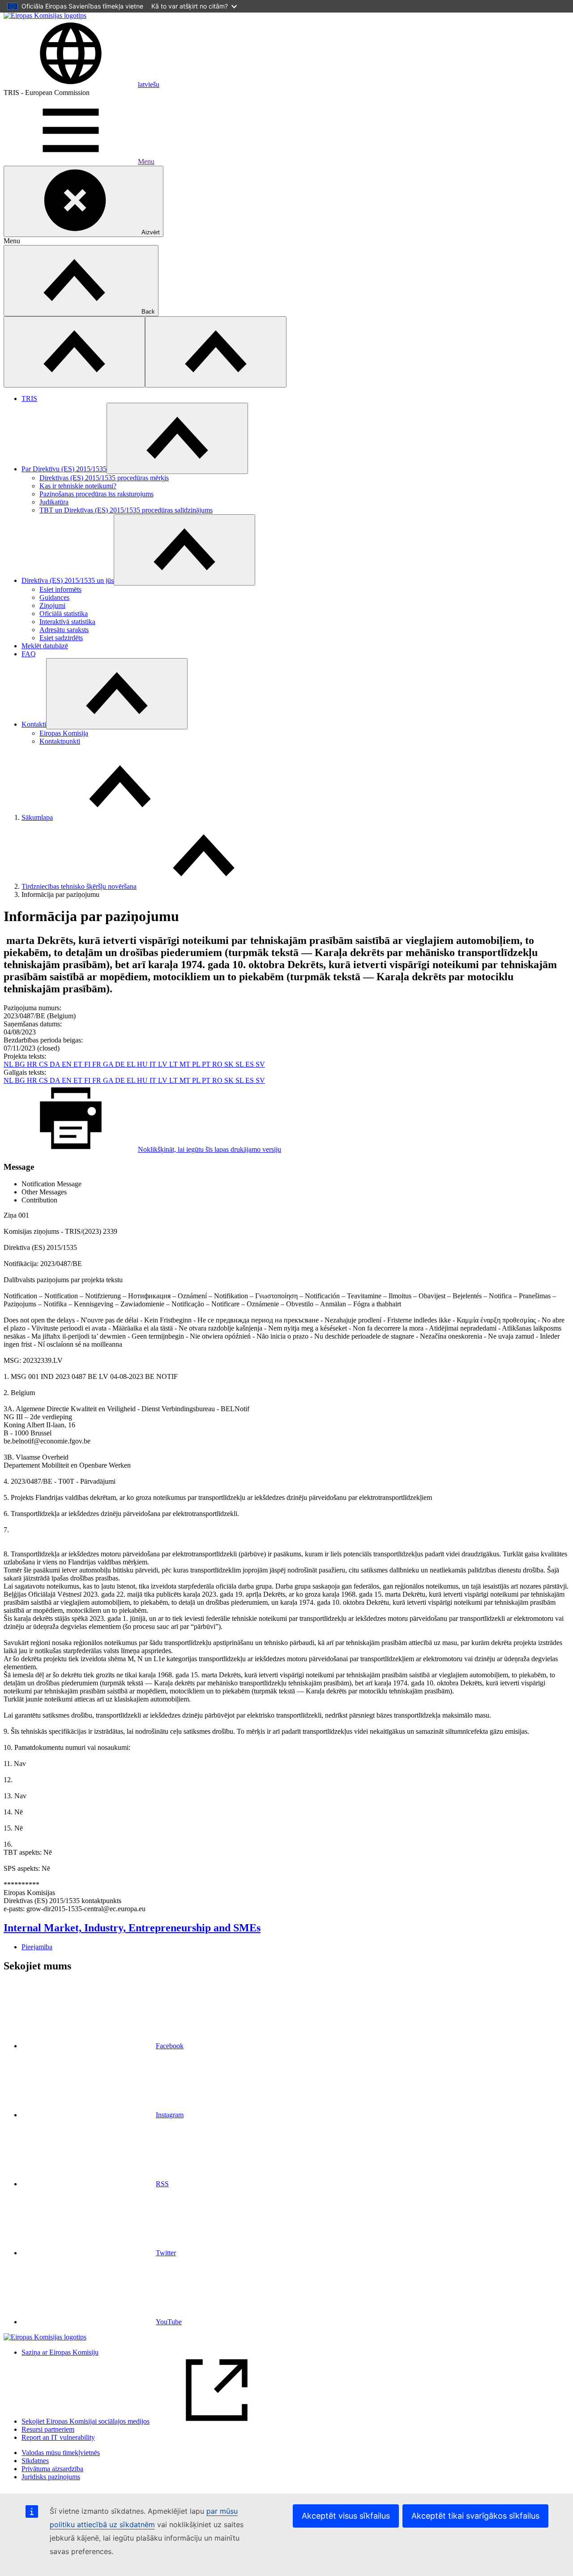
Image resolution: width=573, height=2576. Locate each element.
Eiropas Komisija (64, 733)
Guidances (54, 597)
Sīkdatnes (35, 2461)
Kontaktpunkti (60, 741)
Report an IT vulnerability (58, 2437)
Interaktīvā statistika (67, 622)
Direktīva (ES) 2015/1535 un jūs (68, 580)
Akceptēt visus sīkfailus (346, 2516)
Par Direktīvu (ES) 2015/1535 (64, 469)
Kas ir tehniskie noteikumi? (78, 486)
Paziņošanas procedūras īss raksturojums (96, 494)
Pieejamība (37, 1947)
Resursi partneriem (48, 2429)
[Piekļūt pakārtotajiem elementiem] (177, 438)
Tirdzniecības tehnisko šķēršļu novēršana (79, 886)
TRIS (29, 398)
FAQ (29, 654)
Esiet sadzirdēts (61, 638)
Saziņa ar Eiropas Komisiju (60, 2352)
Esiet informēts (60, 589)
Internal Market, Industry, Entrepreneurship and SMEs (132, 1928)
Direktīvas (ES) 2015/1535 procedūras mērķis (104, 478)
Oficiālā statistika (64, 614)
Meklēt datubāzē (45, 646)
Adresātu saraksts (64, 630)
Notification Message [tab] (51, 1184)
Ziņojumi (52, 605)
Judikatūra (54, 502)
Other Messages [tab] (44, 1192)
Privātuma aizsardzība (52, 2469)
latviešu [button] (149, 84)
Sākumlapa (37, 817)
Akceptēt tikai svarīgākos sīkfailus (475, 2516)
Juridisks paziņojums (51, 2477)
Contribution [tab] (39, 1200)
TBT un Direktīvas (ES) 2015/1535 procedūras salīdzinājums (126, 510)
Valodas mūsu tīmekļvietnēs (61, 2453)
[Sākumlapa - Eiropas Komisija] (45, 15)
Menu (146, 162)
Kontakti (34, 724)
